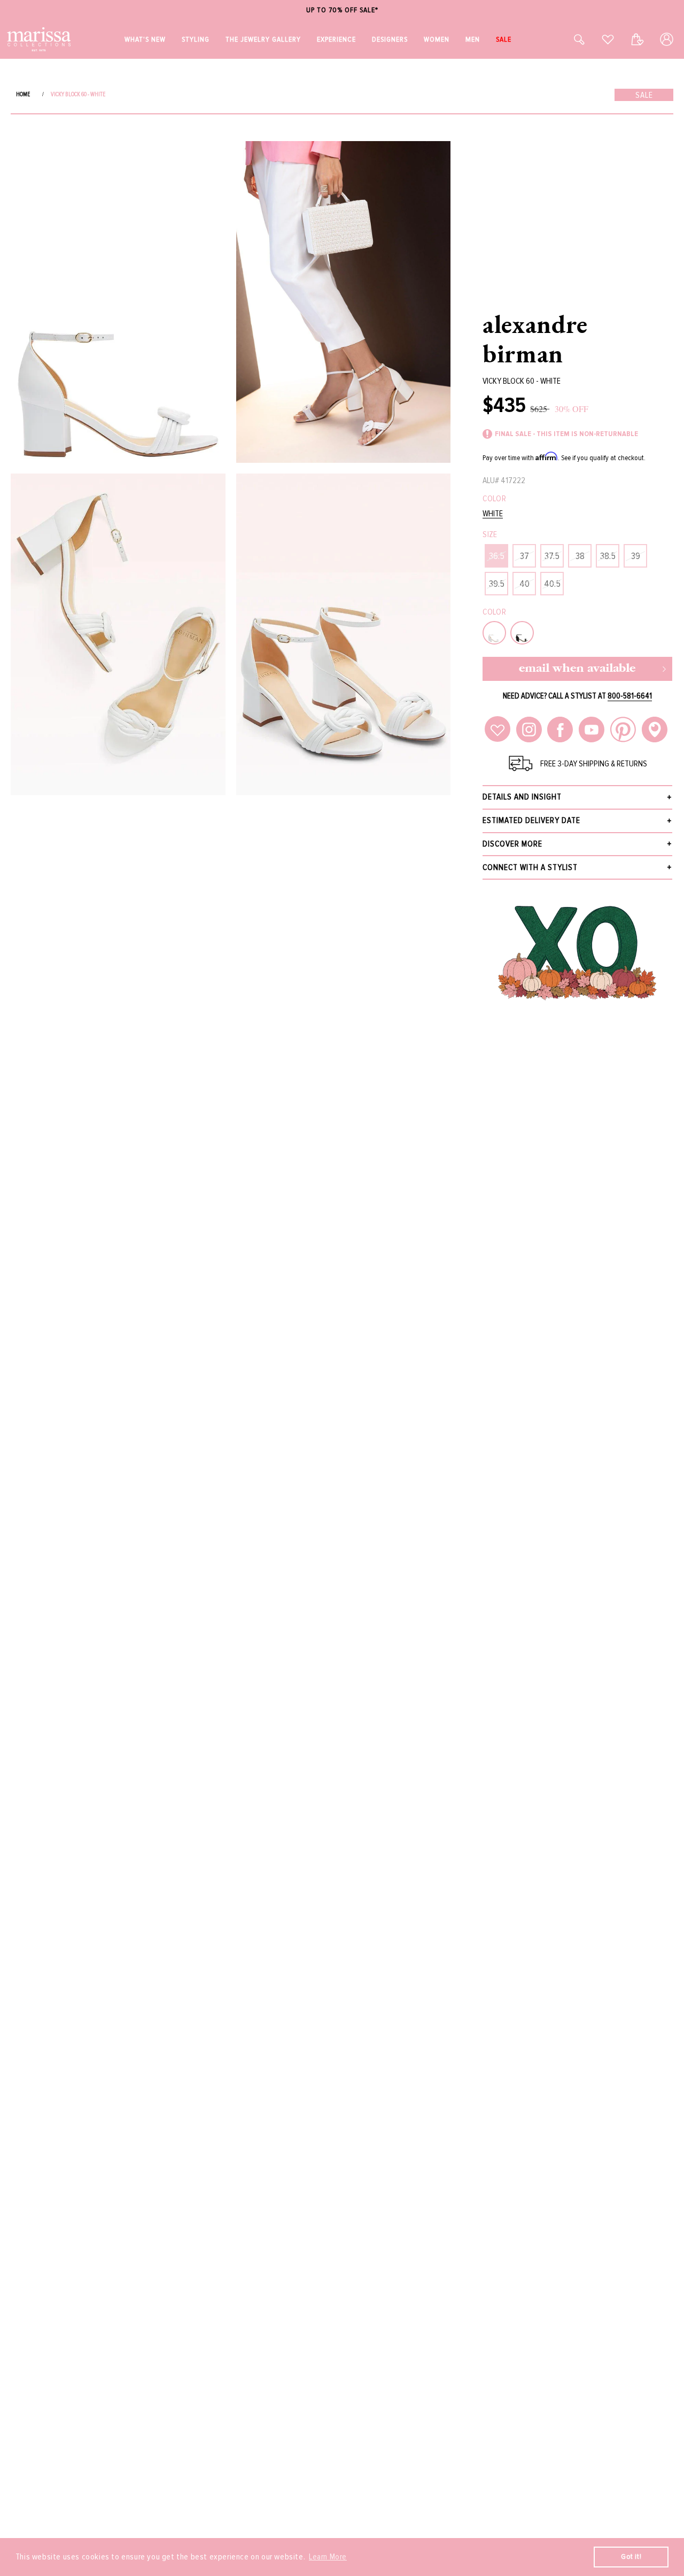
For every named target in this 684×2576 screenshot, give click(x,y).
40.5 (552, 584)
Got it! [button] (631, 2556)
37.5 (552, 556)
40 (524, 584)
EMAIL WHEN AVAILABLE (577, 669)
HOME (23, 94)
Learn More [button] (328, 2557)
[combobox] (568, 39)
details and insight (522, 797)
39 (636, 556)
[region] (342, 10)
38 (580, 556)
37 (524, 556)
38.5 (608, 556)
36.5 (497, 556)
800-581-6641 (630, 696)
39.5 (497, 584)
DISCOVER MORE (512, 844)
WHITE (493, 514)
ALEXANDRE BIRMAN (535, 339)
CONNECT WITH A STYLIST (530, 867)
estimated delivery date (531, 820)
